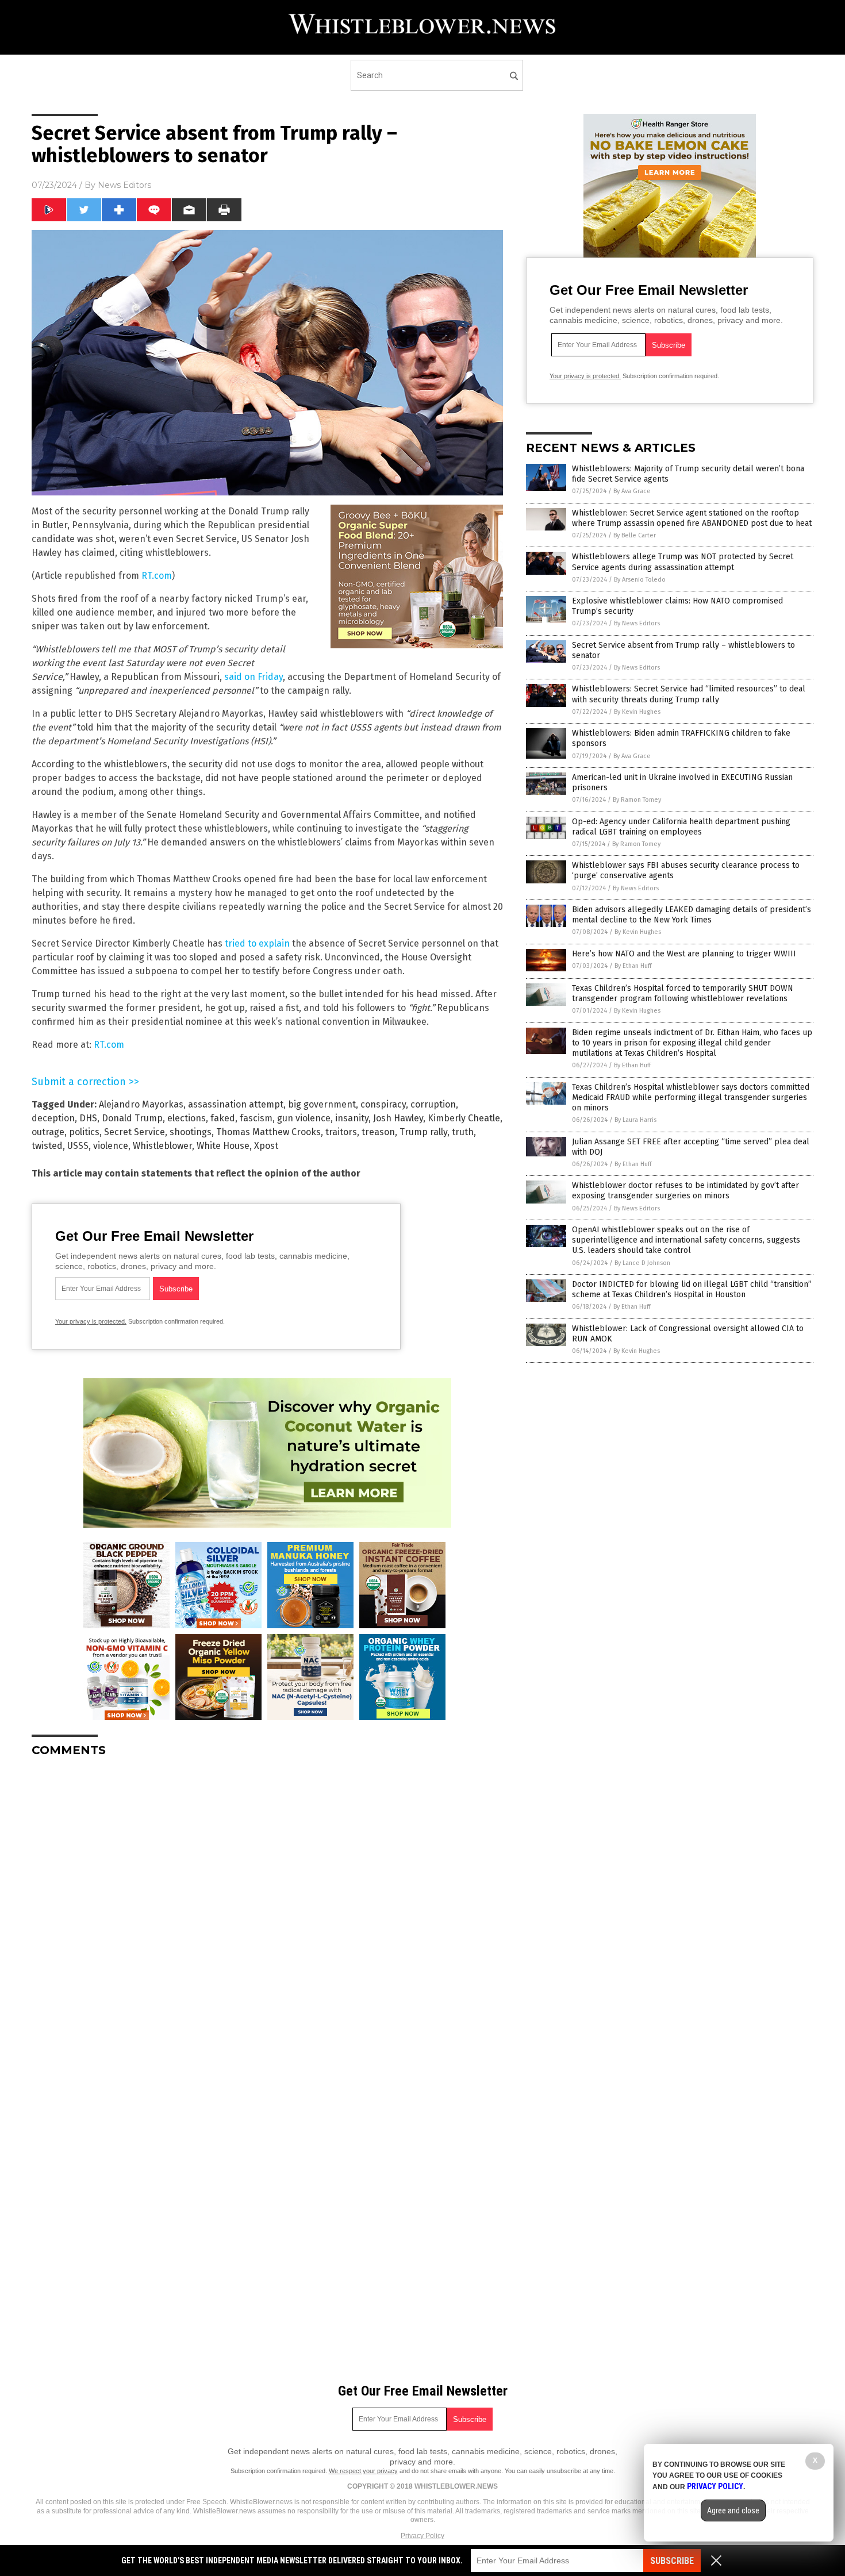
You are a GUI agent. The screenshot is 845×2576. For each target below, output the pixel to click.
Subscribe (672, 2561)
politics (84, 1132)
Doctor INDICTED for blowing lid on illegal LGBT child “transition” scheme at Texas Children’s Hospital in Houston (692, 1289)
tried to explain (257, 943)
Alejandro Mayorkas (141, 1104)
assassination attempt (236, 1104)
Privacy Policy (422, 2536)
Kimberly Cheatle (464, 1118)
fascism (256, 1118)
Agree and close (733, 2510)
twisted (47, 1146)
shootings (191, 1132)
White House (223, 1146)
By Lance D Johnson (642, 1263)
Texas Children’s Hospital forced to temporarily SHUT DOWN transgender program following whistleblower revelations (683, 993)
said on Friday (253, 677)
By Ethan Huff (633, 966)
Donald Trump (132, 1118)
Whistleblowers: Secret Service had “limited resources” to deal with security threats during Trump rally (689, 694)
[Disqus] (267, 1910)
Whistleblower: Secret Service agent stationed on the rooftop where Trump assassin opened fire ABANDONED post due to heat (692, 518)
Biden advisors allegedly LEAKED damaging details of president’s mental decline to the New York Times (692, 915)
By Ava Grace (632, 491)
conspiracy (383, 1104)
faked (223, 1118)
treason (378, 1132)
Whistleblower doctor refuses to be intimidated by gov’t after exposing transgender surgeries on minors (685, 1191)
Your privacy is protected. (91, 1321)
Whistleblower (162, 1146)
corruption (433, 1104)
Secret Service (135, 1132)
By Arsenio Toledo (640, 580)
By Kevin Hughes (637, 712)
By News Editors (637, 623)
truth (463, 1132)
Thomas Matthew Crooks (268, 1132)
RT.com (157, 576)
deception (53, 1118)
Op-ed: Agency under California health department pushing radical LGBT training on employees (681, 827)
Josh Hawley (398, 1118)
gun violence (304, 1118)
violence (111, 1146)
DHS (88, 1118)
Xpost (266, 1146)
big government (322, 1104)
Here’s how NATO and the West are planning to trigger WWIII (684, 954)
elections (187, 1118)
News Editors (124, 185)
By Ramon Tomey (637, 800)
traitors (341, 1132)
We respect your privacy (363, 2471)
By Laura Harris (635, 1120)
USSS (78, 1146)
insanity (352, 1118)
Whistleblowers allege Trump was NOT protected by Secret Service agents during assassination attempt (683, 562)
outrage (48, 1132)
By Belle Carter (635, 535)
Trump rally (423, 1132)
